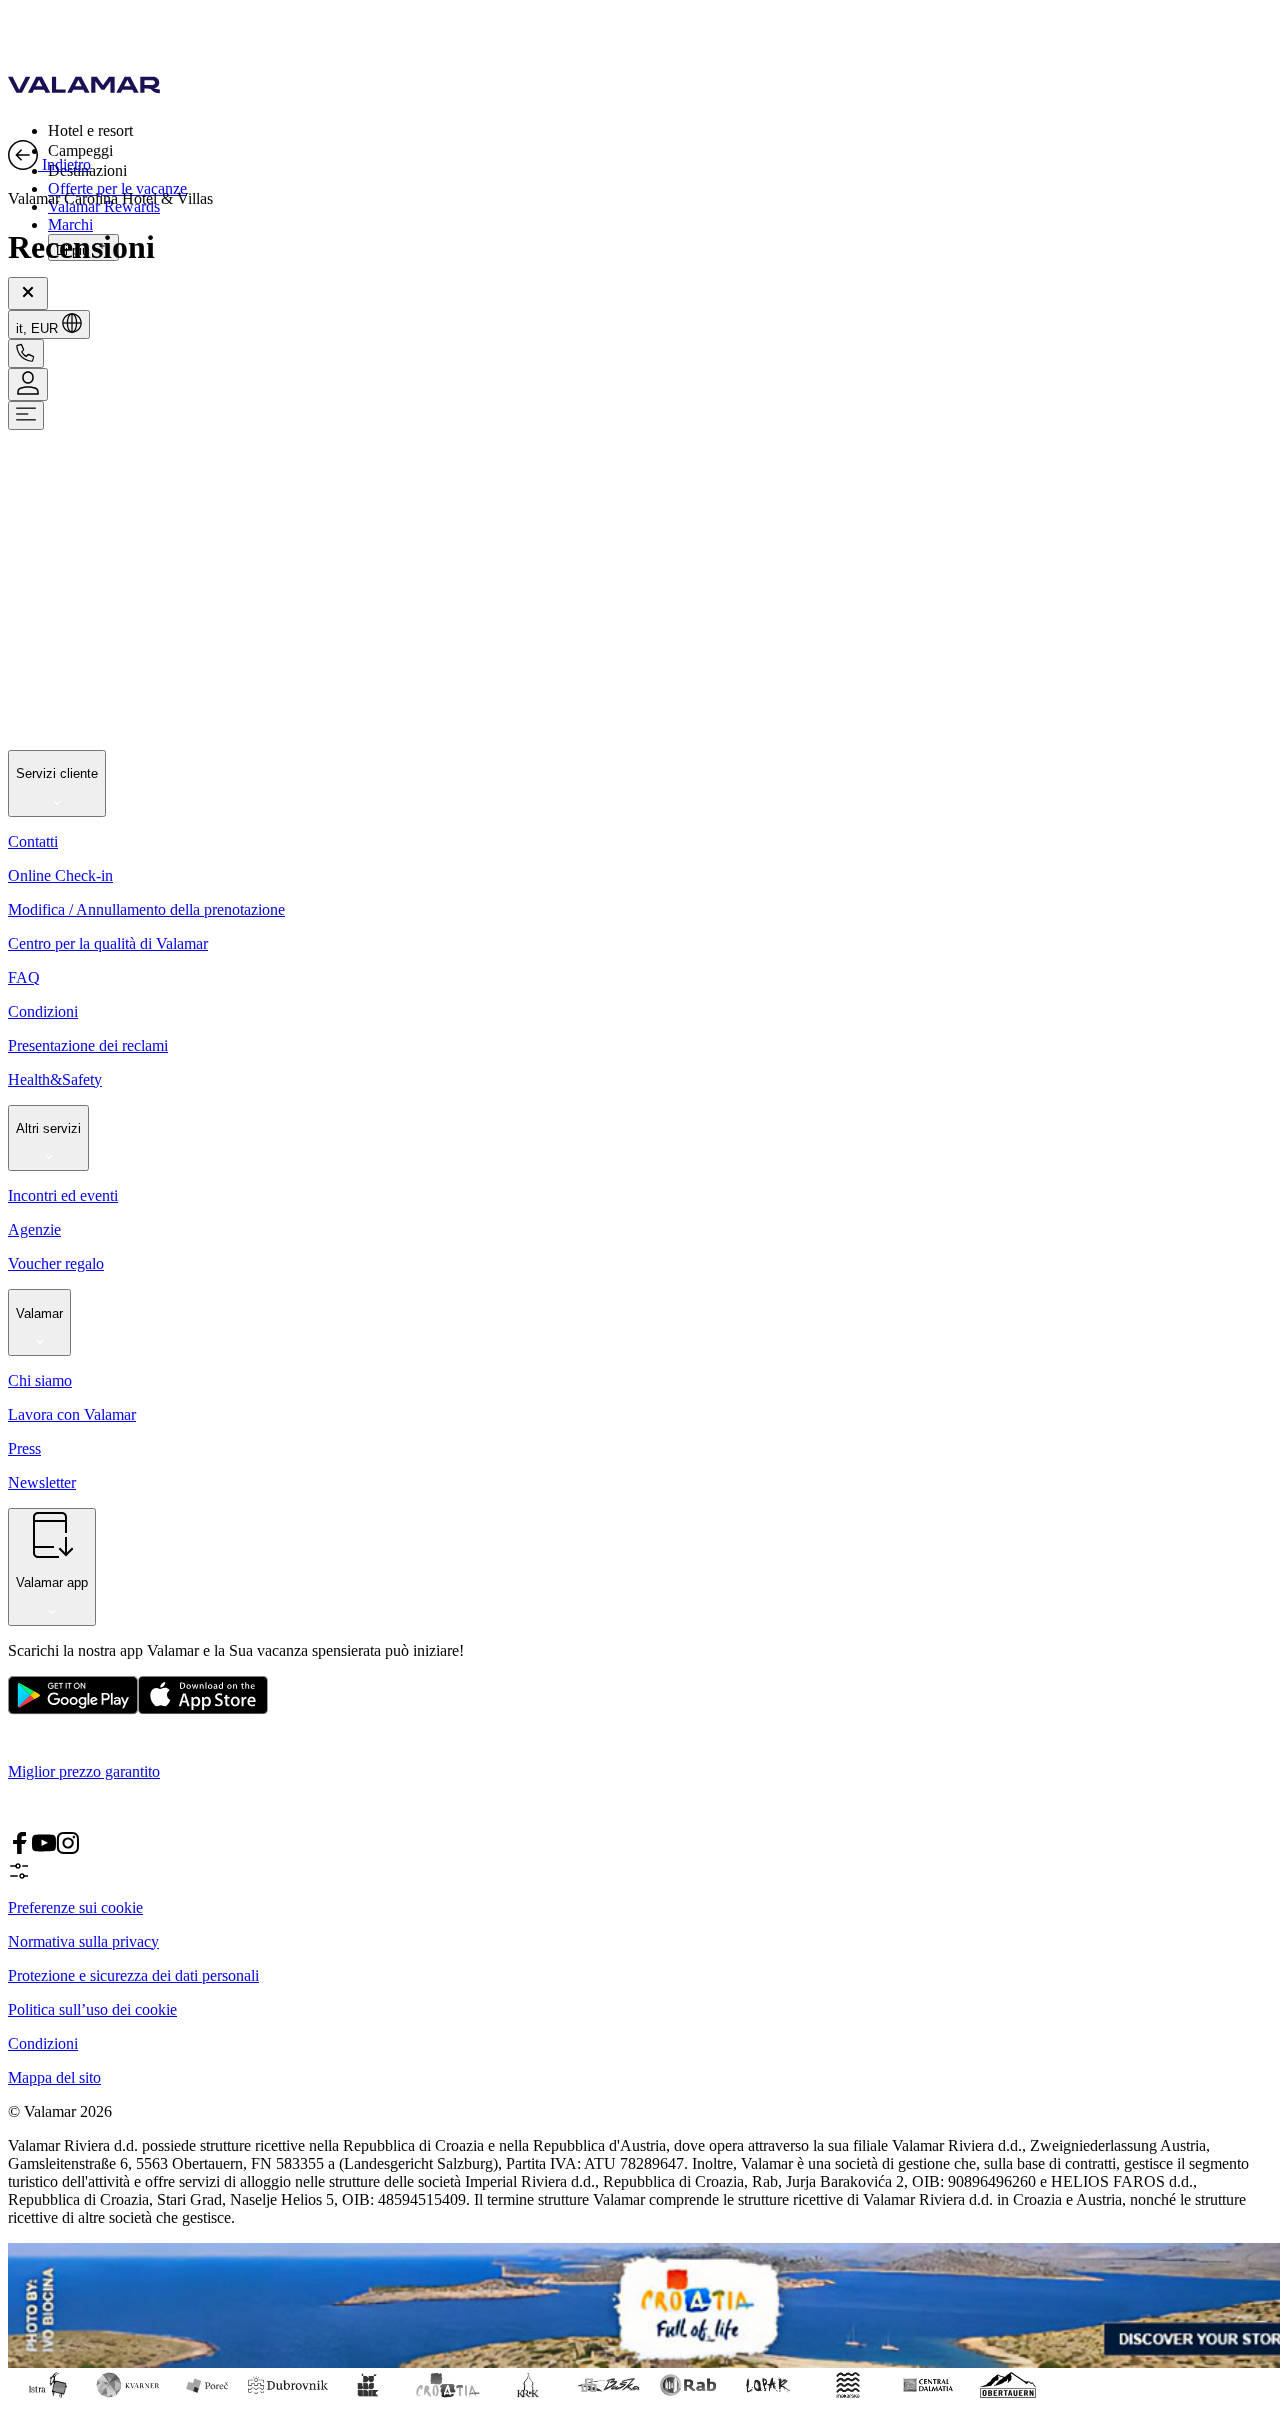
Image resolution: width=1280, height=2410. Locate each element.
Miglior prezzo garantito (84, 1771)
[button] (660, 130)
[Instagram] (68, 1849)
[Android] (203, 1709)
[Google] (73, 1709)
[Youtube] (44, 1849)
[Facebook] (20, 1849)
